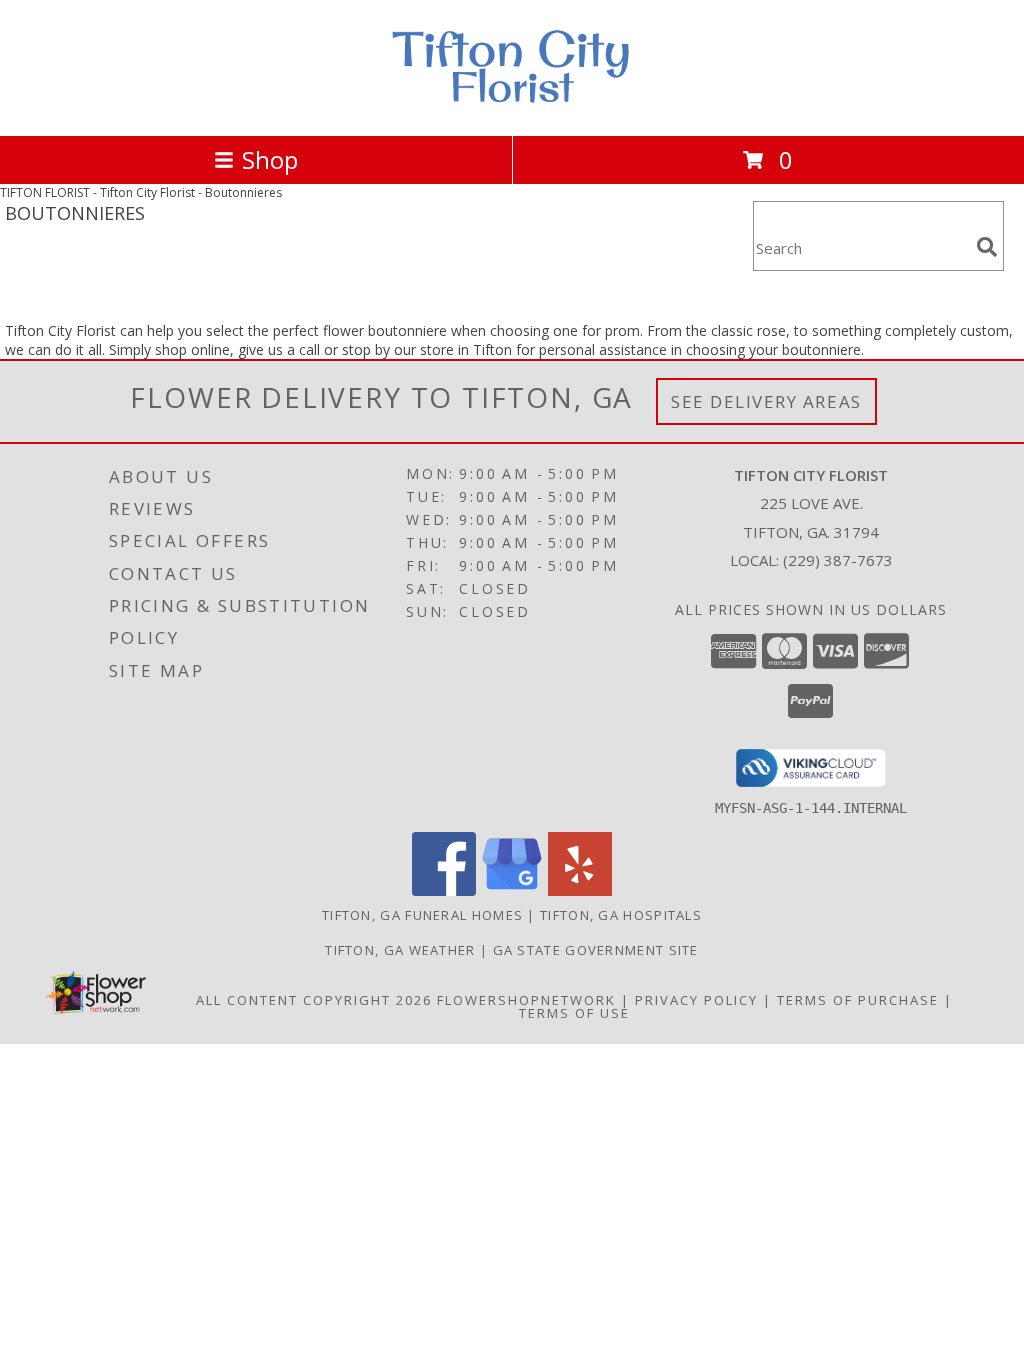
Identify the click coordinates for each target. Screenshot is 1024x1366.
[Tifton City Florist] (512, 106)
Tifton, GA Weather (400, 950)
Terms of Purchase (858, 1000)
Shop (270, 159)
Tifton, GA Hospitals (621, 915)
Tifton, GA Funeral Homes (422, 915)
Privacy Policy (696, 1000)
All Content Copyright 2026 (314, 1000)
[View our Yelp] (580, 890)
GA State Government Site (596, 950)
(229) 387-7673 (838, 560)
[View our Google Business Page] (512, 890)
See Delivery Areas (766, 401)
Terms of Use (574, 1013)
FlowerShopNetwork (526, 1000)
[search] (987, 247)
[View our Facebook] (444, 890)
